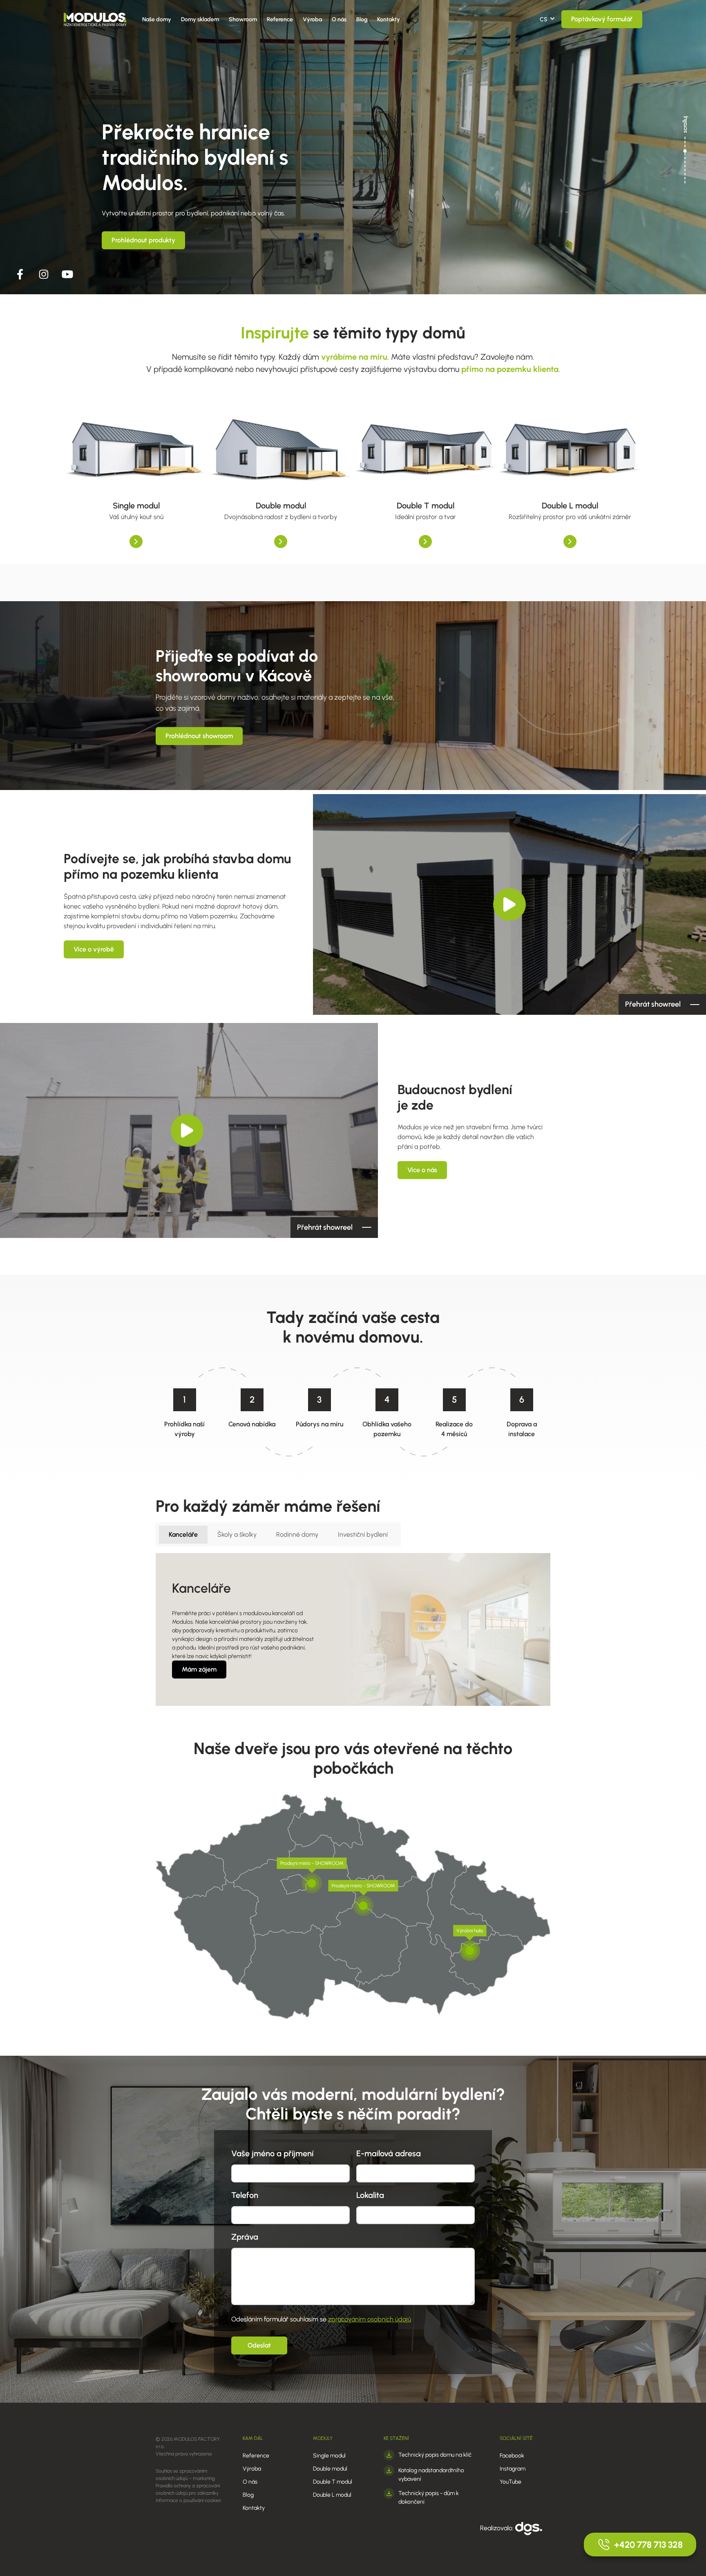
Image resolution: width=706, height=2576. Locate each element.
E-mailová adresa (389, 2153)
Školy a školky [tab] (237, 1534)
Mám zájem (199, 1669)
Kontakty (389, 19)
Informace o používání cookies (188, 2500)
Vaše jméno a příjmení (272, 2153)
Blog (362, 19)
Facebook (512, 2456)
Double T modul (333, 2482)
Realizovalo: (498, 2528)
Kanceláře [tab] (183, 1534)
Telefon (245, 2195)
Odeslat (259, 2345)
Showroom (243, 19)
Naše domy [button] (157, 19)
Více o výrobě (94, 949)
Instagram (513, 2469)
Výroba (312, 19)
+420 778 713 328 (648, 2545)
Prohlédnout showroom (199, 736)
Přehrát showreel (653, 1004)
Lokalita (370, 2195)
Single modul (329, 2456)
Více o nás (422, 1170)
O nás (339, 19)
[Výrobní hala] (470, 1951)
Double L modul (332, 2495)
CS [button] (544, 19)
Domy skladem (200, 19)
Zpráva (245, 2237)
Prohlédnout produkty (143, 240)
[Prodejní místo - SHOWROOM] (312, 1883)
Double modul (330, 2469)
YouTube (511, 2482)
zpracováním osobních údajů (370, 2319)
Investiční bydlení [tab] (363, 1534)
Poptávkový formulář (602, 19)
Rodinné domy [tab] (297, 1534)
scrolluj (685, 124)
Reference (280, 19)
